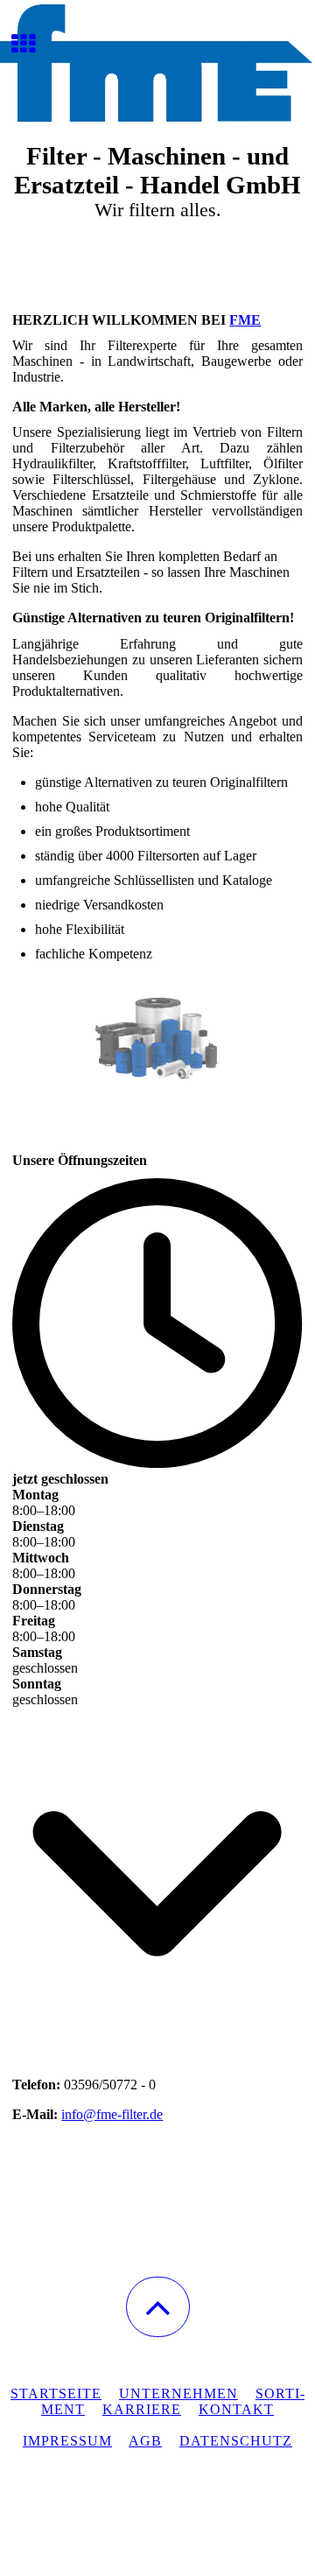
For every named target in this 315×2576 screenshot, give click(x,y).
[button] (158, 2307)
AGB (145, 2441)
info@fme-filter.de (112, 2114)
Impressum (67, 2441)
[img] (157, 66)
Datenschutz (236, 2441)
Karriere (142, 2409)
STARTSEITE (56, 2394)
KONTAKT (236, 2409)
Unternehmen (178, 2394)
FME (245, 320)
